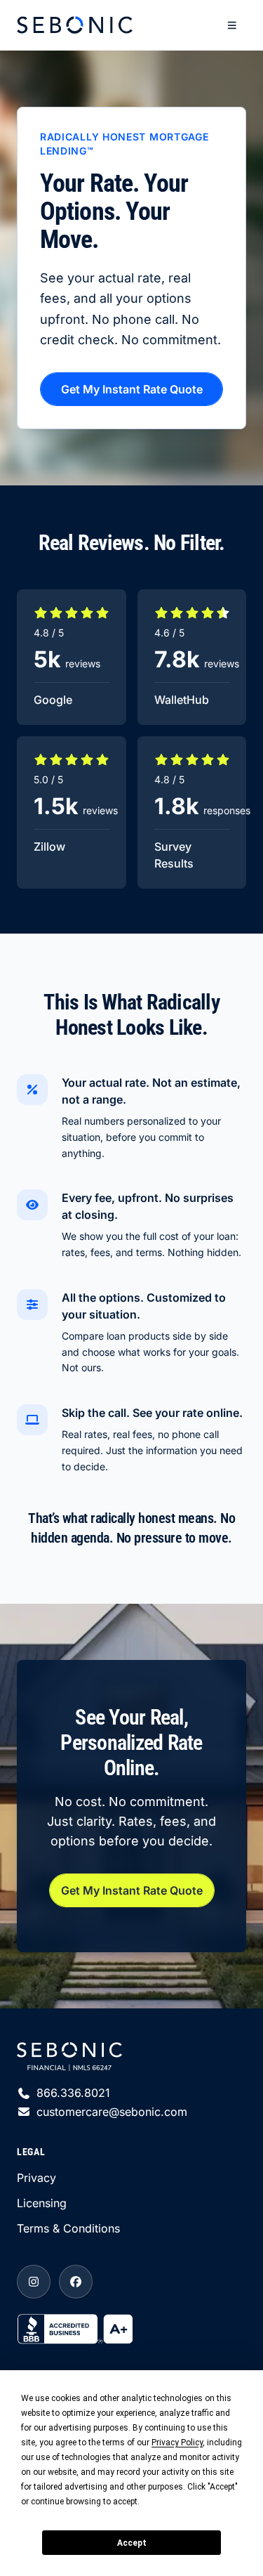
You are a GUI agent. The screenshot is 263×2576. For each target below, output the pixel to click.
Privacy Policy (177, 2443)
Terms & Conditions (68, 2228)
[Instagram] (34, 2282)
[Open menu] (232, 25)
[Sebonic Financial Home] (75, 25)
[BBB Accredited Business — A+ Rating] (131, 2328)
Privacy (36, 2178)
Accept (132, 2543)
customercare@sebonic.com (112, 2112)
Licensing (42, 2203)
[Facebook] (76, 2282)
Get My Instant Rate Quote (132, 389)
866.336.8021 (73, 2093)
